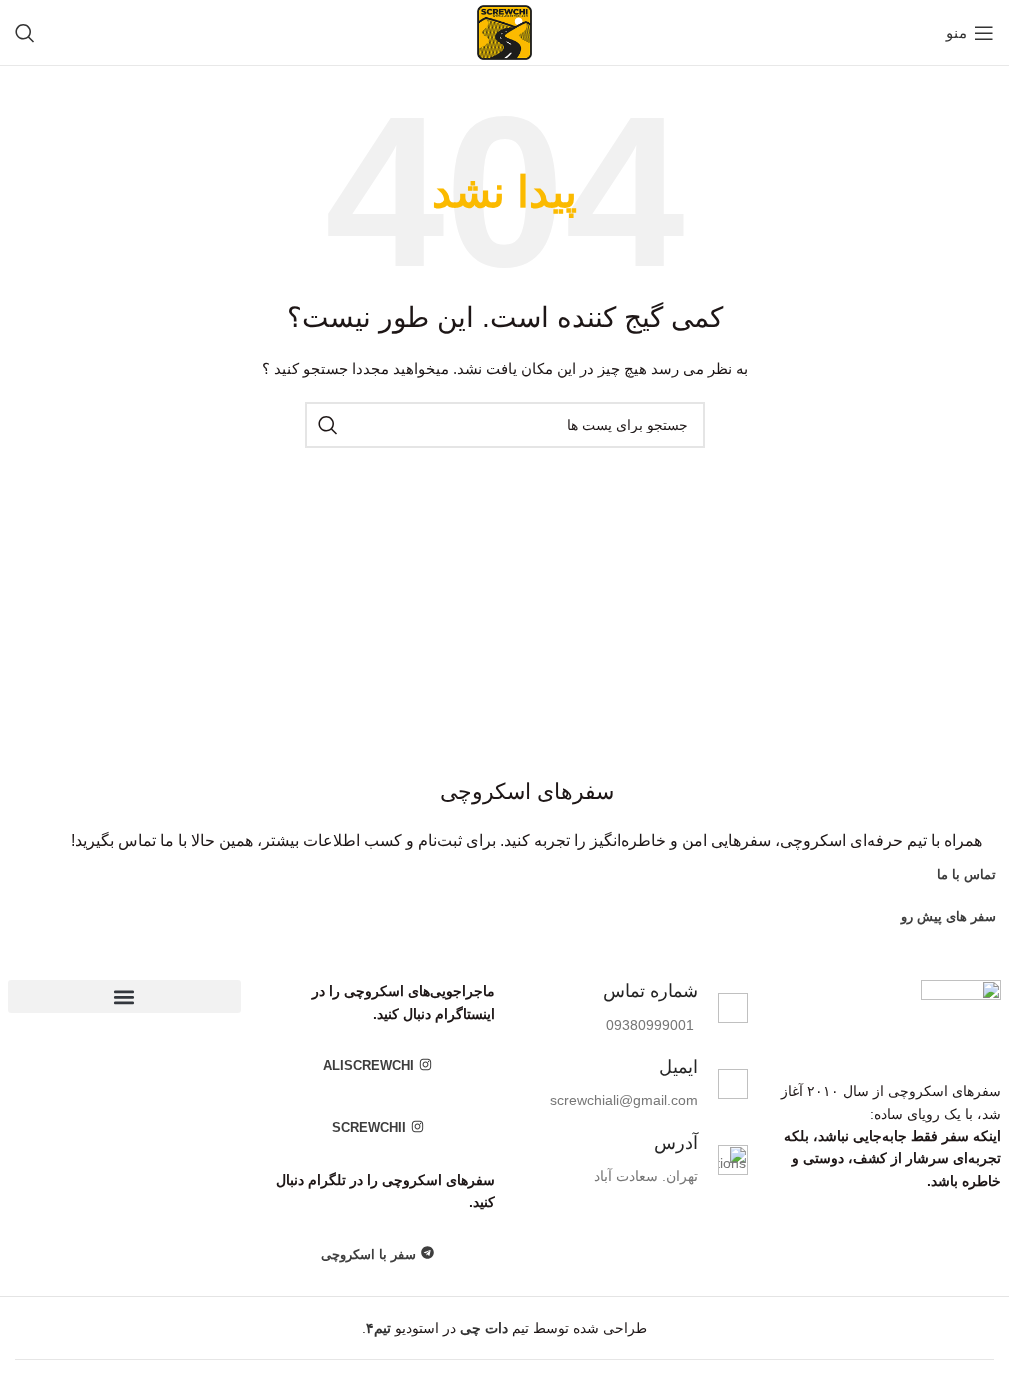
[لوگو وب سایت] (504, 31)
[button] (124, 996)
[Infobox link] (631, 1008)
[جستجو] (25, 33)
